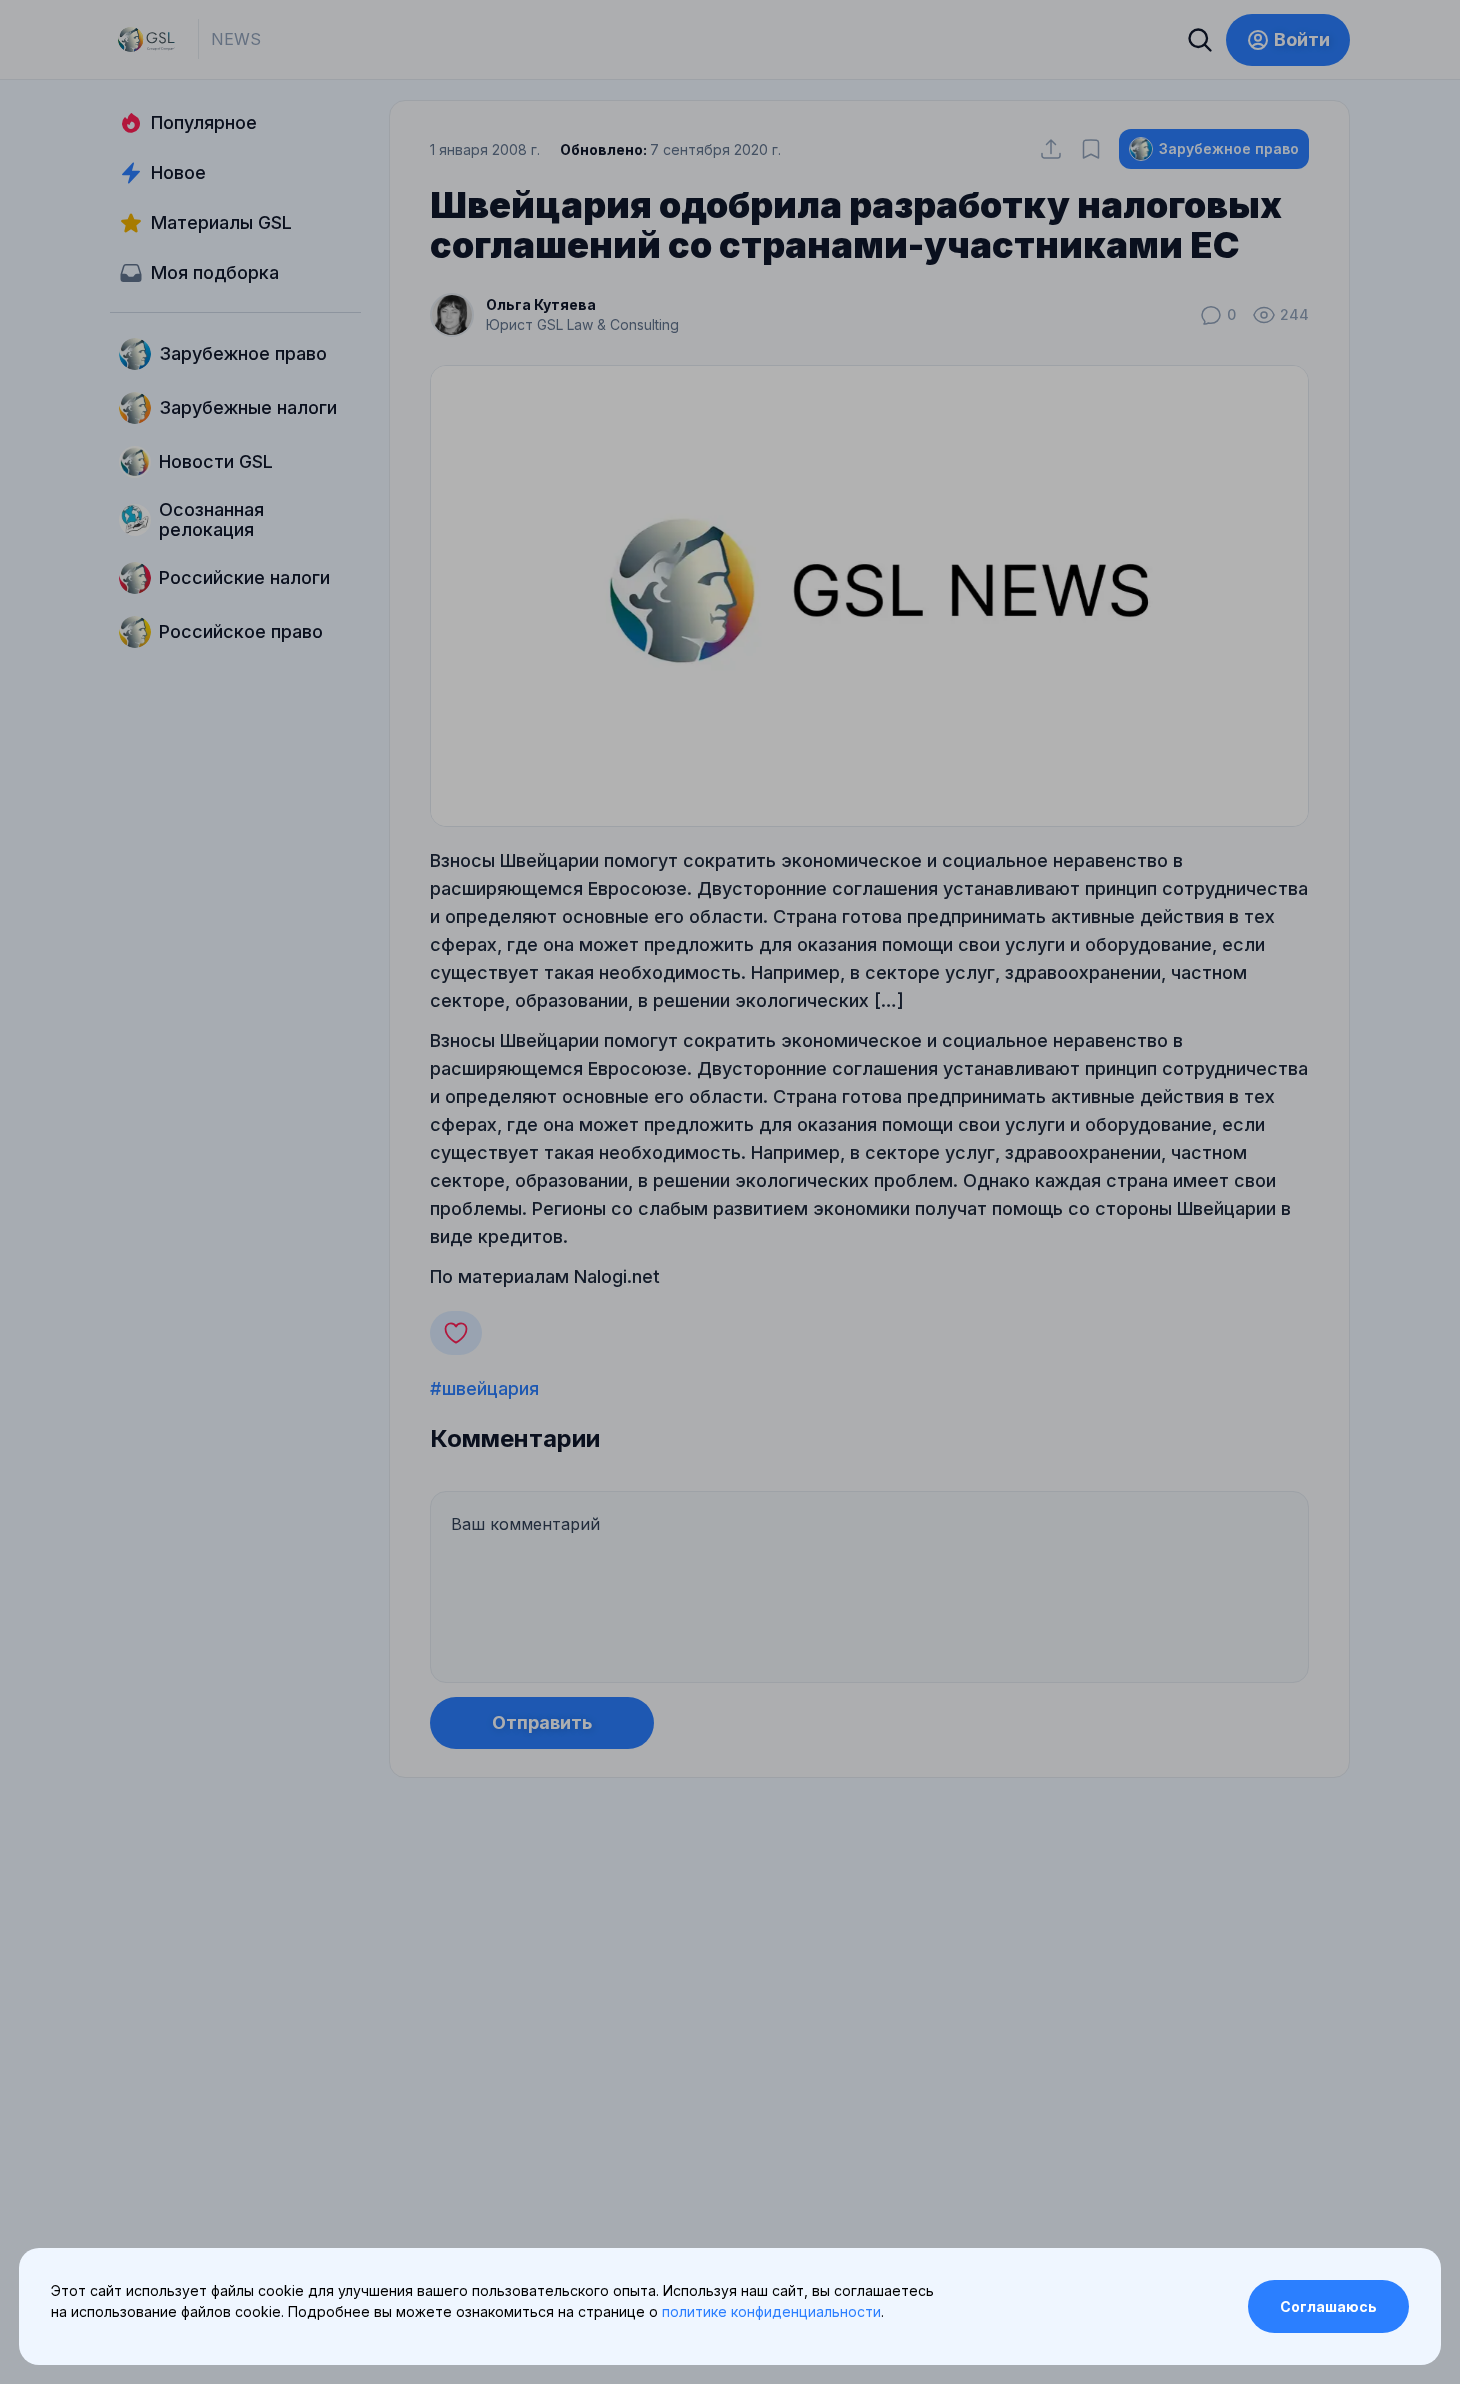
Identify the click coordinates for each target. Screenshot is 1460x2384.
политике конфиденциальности (771, 2311)
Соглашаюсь (1328, 2306)
